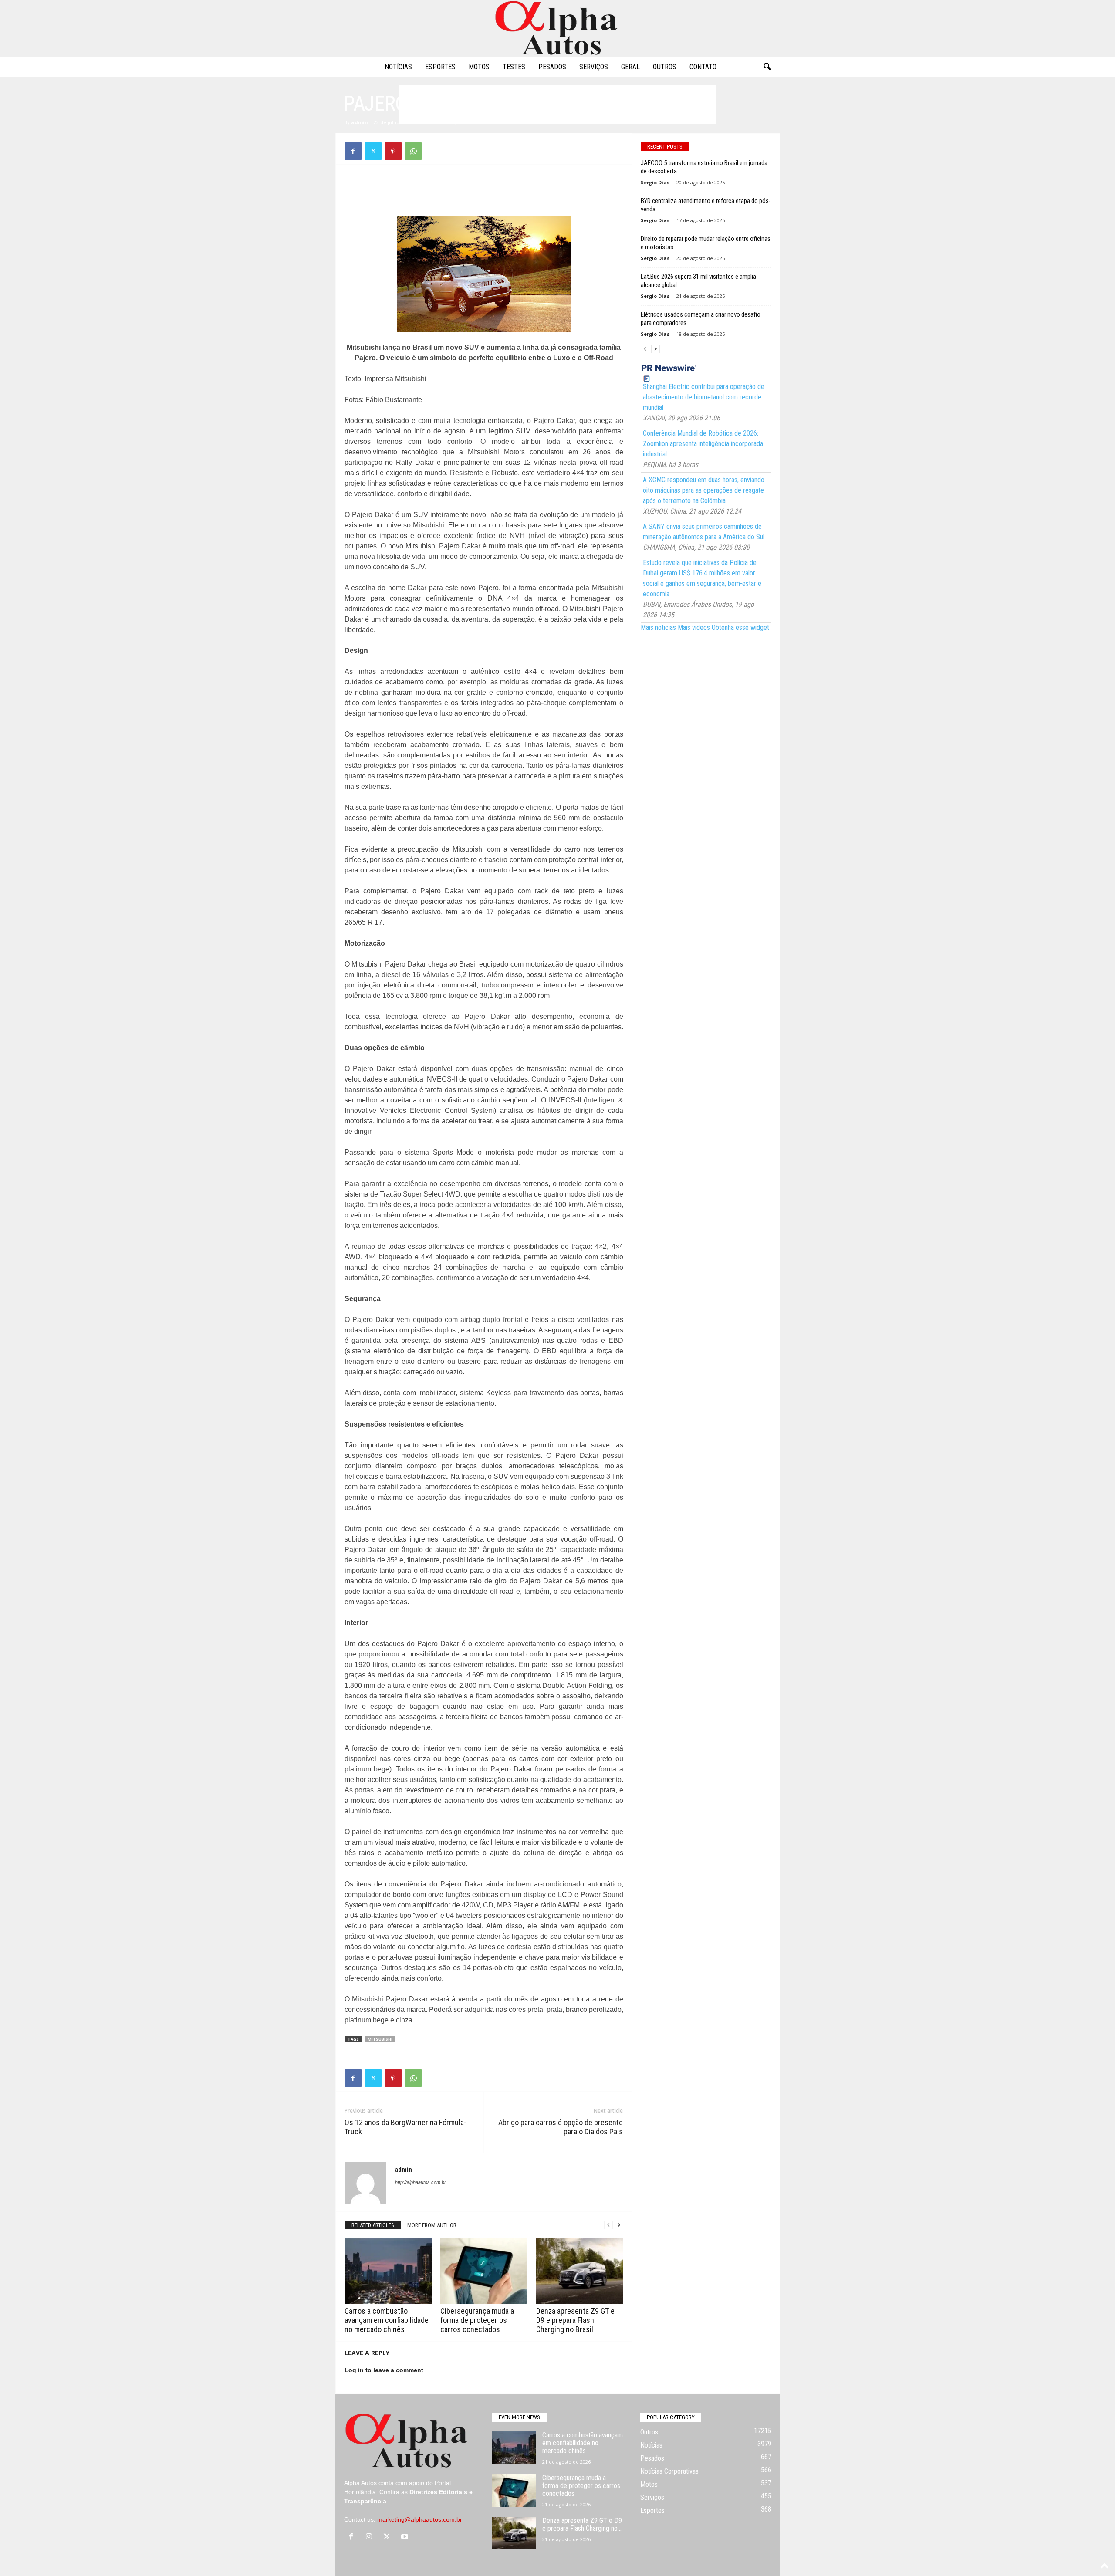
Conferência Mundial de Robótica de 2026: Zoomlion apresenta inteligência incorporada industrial (703, 444)
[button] (767, 67)
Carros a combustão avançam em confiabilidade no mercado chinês (387, 2320)
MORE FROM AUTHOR (432, 2225)
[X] (373, 151)
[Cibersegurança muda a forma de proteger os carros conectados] (484, 2271)
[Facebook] (353, 151)
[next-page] (619, 2225)
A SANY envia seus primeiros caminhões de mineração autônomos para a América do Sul (704, 532)
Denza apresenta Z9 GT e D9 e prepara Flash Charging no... (582, 2524)
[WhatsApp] (413, 151)
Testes (514, 67)
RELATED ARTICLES (373, 2225)
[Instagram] (371, 2537)
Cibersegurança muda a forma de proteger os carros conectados (477, 2320)
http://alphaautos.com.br (421, 2182)
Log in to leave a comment (384, 2370)
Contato (703, 67)
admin (360, 122)
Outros (665, 67)
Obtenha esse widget (740, 627)
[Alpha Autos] (557, 29)
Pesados (552, 67)
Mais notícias (658, 627)
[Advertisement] (557, 105)
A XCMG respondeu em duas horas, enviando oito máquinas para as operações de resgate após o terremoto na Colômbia (704, 490)
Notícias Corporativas (669, 2471)
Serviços (594, 67)
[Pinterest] (393, 151)
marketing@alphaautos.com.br (420, 2519)
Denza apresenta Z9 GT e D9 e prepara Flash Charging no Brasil (575, 2320)
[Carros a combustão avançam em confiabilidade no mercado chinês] (388, 2271)
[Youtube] (406, 2537)
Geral (630, 67)
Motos (479, 67)
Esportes (440, 67)
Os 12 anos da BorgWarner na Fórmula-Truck (405, 2127)
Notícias (398, 67)
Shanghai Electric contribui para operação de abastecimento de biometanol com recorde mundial (704, 397)
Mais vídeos (694, 627)
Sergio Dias (655, 182)
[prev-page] (608, 2225)
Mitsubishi (380, 2039)
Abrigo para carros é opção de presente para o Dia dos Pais (561, 2127)
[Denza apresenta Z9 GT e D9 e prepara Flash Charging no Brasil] (580, 2271)
